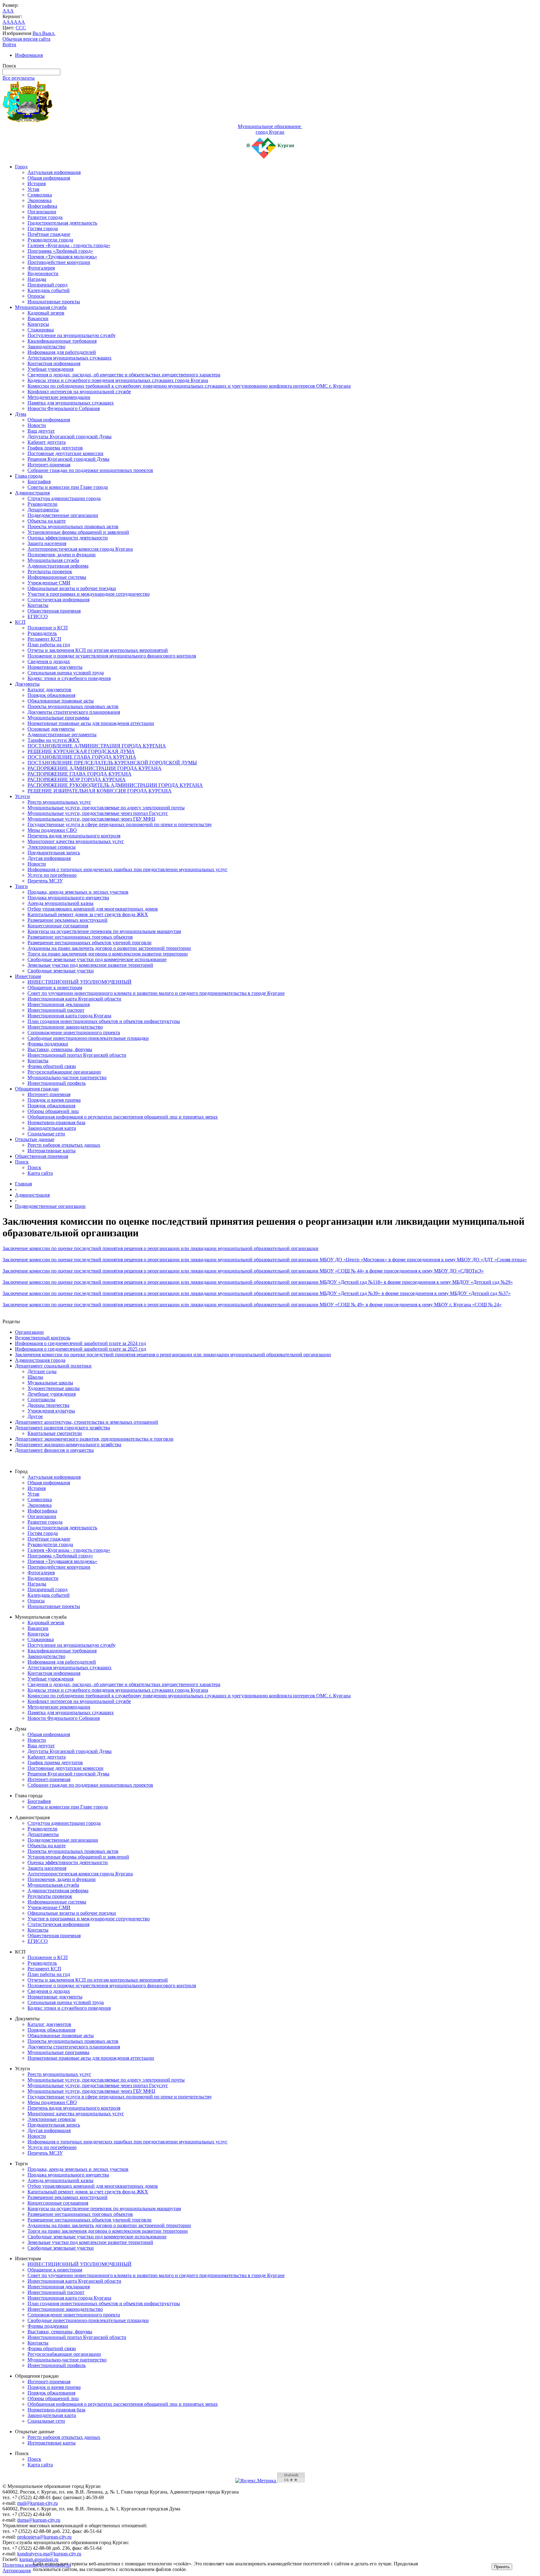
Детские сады (42, 1371)
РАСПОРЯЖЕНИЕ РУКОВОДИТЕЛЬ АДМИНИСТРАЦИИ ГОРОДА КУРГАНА (115, 785)
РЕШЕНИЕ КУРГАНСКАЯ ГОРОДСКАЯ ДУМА (81, 751)
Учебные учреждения (50, 369)
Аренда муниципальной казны (60, 903)
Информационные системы (57, 577)
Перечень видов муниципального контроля (74, 836)
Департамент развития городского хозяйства (62, 1428)
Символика (40, 195)
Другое (35, 1416)
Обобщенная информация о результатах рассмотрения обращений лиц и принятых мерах (123, 1117)
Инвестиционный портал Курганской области (77, 1055)
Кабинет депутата (47, 442)
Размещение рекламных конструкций (67, 920)
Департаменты (43, 510)
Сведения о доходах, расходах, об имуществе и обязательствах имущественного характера (124, 375)
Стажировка (41, 330)
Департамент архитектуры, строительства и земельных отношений (87, 1422)
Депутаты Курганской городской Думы (70, 437)
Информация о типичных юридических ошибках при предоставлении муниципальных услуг (127, 869)
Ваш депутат (41, 431)
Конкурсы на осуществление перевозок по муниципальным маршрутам (104, 931)
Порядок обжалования (51, 695)
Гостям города (43, 228)
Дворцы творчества (48, 1405)
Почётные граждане (49, 234)
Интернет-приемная (49, 465)
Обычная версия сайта (26, 39)
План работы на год (49, 645)
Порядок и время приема (54, 1100)
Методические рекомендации (59, 397)
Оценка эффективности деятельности (68, 538)
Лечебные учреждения (52, 1394)
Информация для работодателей (62, 352)
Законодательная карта (52, 1128)
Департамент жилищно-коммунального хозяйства (68, 1444)
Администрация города (40, 1360)
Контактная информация (54, 363)
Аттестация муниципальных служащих (70, 358)
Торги (21, 886)
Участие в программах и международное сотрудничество (89, 594)
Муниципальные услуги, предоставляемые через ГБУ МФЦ (91, 819)
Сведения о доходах (49, 661)
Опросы (36, 296)
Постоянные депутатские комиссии (65, 453)
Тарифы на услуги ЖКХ (54, 740)
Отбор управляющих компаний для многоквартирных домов (93, 909)
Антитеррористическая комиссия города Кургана (80, 549)
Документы (27, 684)
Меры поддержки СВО (52, 830)
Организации (42, 212)
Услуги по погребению (52, 875)
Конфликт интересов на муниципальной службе (79, 392)
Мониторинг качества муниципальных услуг (76, 841)
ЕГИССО (38, 616)
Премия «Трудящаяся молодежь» (62, 257)
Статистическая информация (58, 600)
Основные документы (51, 729)
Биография (39, 481)
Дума (21, 414)
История (37, 184)
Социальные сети (46, 1134)
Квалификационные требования (62, 341)
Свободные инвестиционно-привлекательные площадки (88, 1038)
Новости (37, 425)
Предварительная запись (54, 853)
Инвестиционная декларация (59, 1004)
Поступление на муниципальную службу (72, 335)
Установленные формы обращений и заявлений (78, 532)
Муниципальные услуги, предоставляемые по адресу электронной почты (106, 808)
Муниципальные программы (58, 718)
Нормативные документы (55, 667)
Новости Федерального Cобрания (64, 408)
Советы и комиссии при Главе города (68, 487)
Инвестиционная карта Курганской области (74, 999)
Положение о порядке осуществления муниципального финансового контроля (112, 656)
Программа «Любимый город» (60, 251)
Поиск (22, 1162)
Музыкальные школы (50, 1383)
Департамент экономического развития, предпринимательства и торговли (94, 1439)
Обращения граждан (37, 1089)
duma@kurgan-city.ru (39, 2520)
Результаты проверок (50, 571)
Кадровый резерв (46, 313)
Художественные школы (54, 1388)
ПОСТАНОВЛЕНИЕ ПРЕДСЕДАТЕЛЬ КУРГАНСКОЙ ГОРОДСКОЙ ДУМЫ (112, 763)
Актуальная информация (54, 172)
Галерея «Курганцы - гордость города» (69, 245)
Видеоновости (43, 273)
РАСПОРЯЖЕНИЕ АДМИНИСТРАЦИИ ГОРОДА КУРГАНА (95, 768)
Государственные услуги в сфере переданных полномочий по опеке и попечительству (120, 824)
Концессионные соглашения (58, 926)
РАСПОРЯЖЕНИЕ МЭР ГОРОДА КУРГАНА (77, 779)
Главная (23, 1184)
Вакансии (38, 318)
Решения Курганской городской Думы (68, 459)
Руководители (42, 504)
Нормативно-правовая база (56, 1122)
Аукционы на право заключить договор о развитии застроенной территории (109, 948)
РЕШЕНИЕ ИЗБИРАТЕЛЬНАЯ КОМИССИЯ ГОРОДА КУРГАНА (100, 791)
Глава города (29, 476)
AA (6, 22)
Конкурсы (38, 324)
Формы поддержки (48, 1044)
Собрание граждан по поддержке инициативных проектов (90, 470)
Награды (37, 279)
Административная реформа (58, 566)
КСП (20, 622)
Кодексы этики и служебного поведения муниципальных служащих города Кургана (118, 380)
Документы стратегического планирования (74, 712)
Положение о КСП (48, 628)
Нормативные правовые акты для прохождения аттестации (91, 723)
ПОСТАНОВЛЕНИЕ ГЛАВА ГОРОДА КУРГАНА (82, 757)
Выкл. (49, 33)
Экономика (40, 200)
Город (21, 167)
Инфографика (42, 206)
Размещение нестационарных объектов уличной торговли (90, 943)
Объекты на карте (47, 521)
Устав (33, 189)
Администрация (32, 493)
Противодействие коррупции (59, 262)
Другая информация (49, 858)
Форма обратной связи (52, 1066)
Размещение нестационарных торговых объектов (80, 937)
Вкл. (37, 33)
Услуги (22, 796)
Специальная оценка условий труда (66, 673)
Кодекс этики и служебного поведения (69, 678)
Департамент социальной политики (53, 1366)
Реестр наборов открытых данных (64, 1145)
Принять (502, 2567)
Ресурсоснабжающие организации (64, 1072)
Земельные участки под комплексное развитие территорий (90, 965)
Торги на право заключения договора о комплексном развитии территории (108, 954)
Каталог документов (49, 690)
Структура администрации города (64, 498)
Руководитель (42, 633)
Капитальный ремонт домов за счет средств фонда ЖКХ (88, 914)
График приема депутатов (55, 448)
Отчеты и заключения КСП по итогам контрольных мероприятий (98, 650)
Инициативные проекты (54, 302)
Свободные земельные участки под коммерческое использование (97, 959)
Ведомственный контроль (43, 1338)
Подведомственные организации (63, 515)
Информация (29, 55)
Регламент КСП (44, 639)
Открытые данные (35, 1139)
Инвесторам (28, 976)
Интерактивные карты (52, 1151)
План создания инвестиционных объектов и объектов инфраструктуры (104, 1021)
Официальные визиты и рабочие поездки (72, 588)
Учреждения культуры (51, 1411)
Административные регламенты (62, 735)
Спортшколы (41, 1400)
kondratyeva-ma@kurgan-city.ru (49, 2554)
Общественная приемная (54, 611)
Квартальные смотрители (55, 1433)
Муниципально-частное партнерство (67, 1077)
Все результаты (19, 78)
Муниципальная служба (41, 307)
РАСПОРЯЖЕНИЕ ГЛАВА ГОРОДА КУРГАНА (80, 774)
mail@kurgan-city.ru (37, 2503)
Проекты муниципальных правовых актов (73, 526)
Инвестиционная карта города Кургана (69, 1016)
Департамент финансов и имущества (54, 1450)
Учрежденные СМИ (49, 583)
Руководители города (50, 240)
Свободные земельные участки (61, 971)
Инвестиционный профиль (57, 1083)
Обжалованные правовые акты (61, 701)
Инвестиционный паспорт (56, 1010)
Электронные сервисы (52, 847)
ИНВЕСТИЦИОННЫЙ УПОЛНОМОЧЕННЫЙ (80, 982)
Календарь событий (49, 290)
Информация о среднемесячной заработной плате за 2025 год (80, 1349)
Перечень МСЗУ (45, 881)
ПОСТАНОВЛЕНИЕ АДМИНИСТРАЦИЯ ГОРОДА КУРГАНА (97, 746)
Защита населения (47, 543)
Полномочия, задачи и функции (62, 555)
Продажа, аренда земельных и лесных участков (78, 892)
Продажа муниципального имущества (68, 898)
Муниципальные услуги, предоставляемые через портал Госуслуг (98, 813)
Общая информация (49, 178)
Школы (35, 1377)
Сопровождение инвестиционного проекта (74, 1032)
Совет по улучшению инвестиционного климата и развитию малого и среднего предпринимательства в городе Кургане (156, 993)
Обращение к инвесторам (55, 988)
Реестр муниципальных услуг (59, 802)
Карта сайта (40, 1173)
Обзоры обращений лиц (53, 1111)
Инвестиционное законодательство (65, 1027)
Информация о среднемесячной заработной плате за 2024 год (80, 1343)
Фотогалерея (41, 268)
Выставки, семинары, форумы (60, 1049)
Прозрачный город (47, 285)
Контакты (38, 605)
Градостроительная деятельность (62, 223)
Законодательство (46, 347)
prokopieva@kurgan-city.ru (44, 2537)
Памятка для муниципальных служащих (71, 403)
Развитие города (45, 217)
